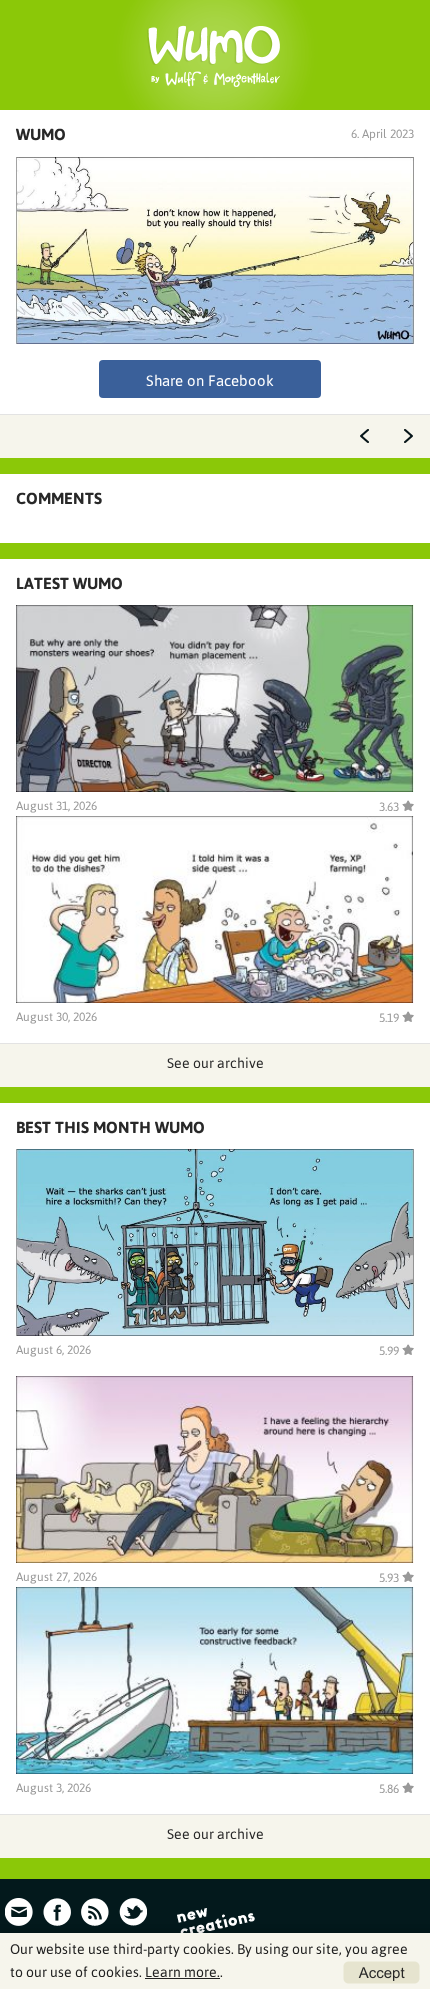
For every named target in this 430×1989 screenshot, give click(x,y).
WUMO (41, 134)
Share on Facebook (210, 380)
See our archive (215, 1063)
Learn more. (182, 1972)
